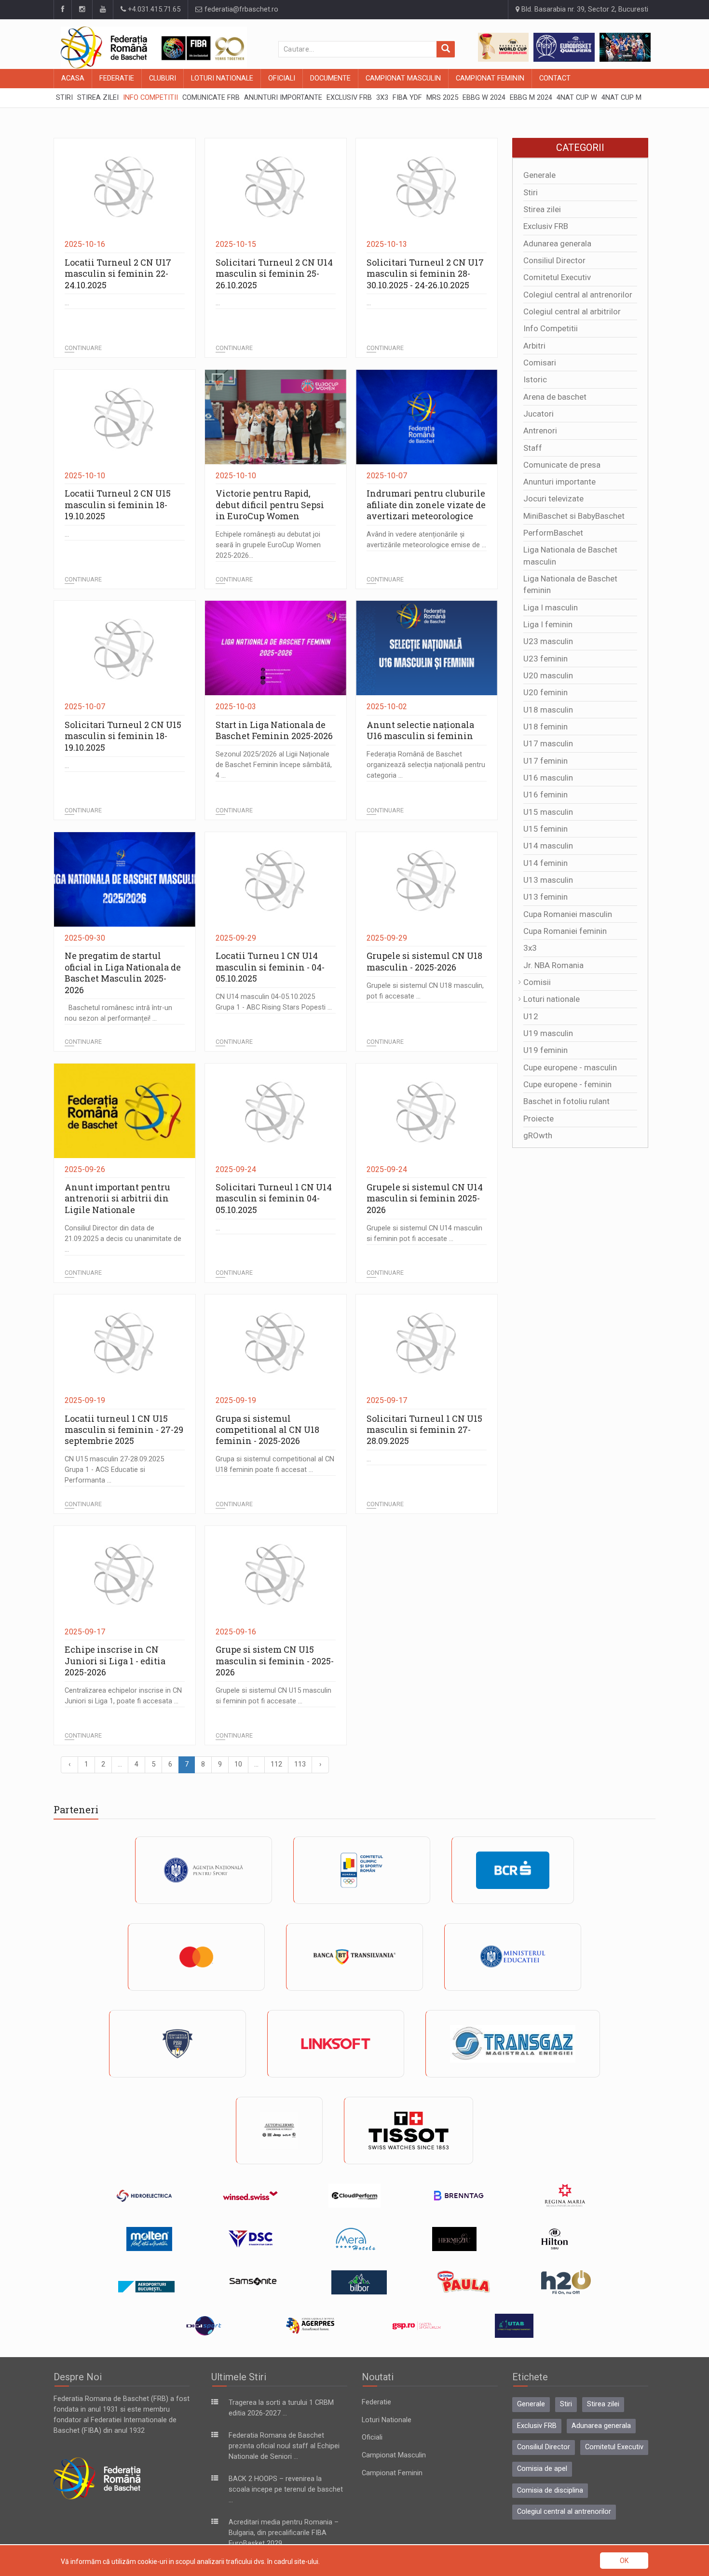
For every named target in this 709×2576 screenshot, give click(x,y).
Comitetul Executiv (557, 277)
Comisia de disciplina (550, 2490)
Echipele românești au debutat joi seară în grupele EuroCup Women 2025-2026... (268, 545)
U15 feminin (545, 829)
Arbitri (534, 346)
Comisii (537, 982)
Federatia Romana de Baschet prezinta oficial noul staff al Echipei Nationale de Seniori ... (284, 2446)
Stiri (531, 192)
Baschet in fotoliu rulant (566, 1101)
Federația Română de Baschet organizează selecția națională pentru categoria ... (426, 765)
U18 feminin (545, 727)
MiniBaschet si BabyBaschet (574, 516)
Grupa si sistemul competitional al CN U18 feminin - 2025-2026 (267, 1430)
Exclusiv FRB (546, 226)
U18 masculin (548, 710)
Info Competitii (551, 328)
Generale (539, 175)
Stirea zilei (542, 209)
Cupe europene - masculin (570, 1067)
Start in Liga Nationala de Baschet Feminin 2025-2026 (274, 730)
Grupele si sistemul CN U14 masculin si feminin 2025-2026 (425, 1198)
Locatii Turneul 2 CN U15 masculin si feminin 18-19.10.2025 (118, 505)
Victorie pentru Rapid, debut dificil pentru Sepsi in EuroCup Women (270, 505)
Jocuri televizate (553, 499)
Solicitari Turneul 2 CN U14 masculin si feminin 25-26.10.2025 (274, 274)
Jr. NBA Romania (553, 965)
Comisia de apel (542, 2469)
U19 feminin (545, 1050)
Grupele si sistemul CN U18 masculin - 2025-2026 (424, 961)
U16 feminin (545, 795)
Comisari (540, 363)
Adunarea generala (557, 243)
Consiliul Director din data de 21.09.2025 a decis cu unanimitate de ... (123, 1239)
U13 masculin (548, 880)
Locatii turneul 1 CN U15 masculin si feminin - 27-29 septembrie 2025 (124, 1430)
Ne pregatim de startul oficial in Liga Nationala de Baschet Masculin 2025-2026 (123, 972)
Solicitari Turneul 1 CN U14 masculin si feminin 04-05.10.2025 (274, 1198)
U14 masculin (548, 846)
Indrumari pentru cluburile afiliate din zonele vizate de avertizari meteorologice (426, 505)
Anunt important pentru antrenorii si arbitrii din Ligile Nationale (117, 1198)
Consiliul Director (554, 260)
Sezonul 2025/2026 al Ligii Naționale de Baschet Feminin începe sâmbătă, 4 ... (274, 765)
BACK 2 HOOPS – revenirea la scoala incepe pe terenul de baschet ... (286, 2489)
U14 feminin (545, 863)
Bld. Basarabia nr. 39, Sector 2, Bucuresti (584, 9)
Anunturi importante (559, 482)
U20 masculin (548, 675)
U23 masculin (548, 641)
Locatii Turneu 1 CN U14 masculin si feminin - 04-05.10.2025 (270, 967)
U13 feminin (545, 897)
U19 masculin (548, 1033)
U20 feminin (545, 692)
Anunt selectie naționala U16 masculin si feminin (420, 730)
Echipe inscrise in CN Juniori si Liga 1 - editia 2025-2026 (115, 1661)
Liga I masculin (551, 607)
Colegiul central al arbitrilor (572, 311)
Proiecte (539, 1119)
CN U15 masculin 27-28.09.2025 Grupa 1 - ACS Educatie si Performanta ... (114, 1470)
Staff (533, 448)
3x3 (530, 948)
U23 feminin (545, 659)
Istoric (535, 379)
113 (300, 1764)
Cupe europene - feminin (567, 1084)
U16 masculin (548, 778)
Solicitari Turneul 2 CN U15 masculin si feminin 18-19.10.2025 (123, 736)
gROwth (538, 1135)
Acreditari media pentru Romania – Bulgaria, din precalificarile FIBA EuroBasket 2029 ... (284, 2533)
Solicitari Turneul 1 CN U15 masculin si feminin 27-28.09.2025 (424, 1430)
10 (238, 1764)
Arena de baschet (555, 397)
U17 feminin (545, 761)
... (67, 303)
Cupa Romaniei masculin (568, 914)
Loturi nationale (552, 999)
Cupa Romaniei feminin (565, 931)
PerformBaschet (553, 533)
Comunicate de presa (562, 465)
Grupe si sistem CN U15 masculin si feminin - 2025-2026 (275, 1661)
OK (624, 2561)
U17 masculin (548, 743)
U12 (531, 1016)
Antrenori (540, 431)
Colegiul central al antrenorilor (578, 295)
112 (276, 1764)
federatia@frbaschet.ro (240, 9)
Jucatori (539, 414)
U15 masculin (548, 812)
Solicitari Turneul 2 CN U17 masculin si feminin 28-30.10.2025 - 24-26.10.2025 (425, 274)
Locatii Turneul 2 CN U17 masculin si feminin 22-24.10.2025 (118, 274)
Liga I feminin (548, 624)
